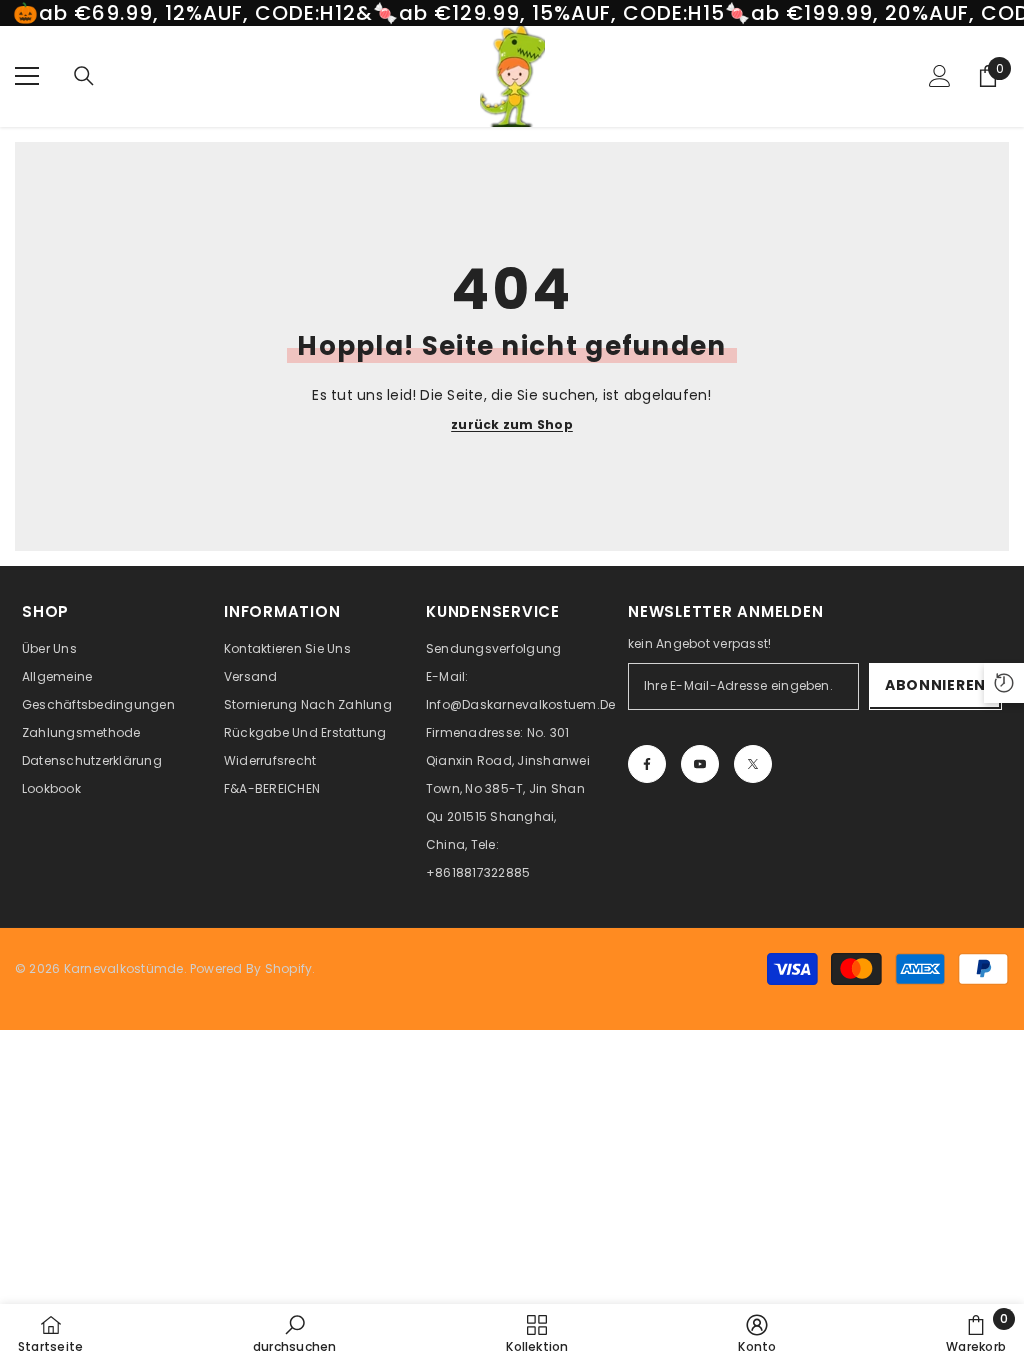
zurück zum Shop (512, 425)
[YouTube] (700, 764)
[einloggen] (940, 76)
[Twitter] (753, 764)
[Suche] (84, 76)
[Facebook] (647, 764)
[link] (295, 1334)
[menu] (27, 76)
